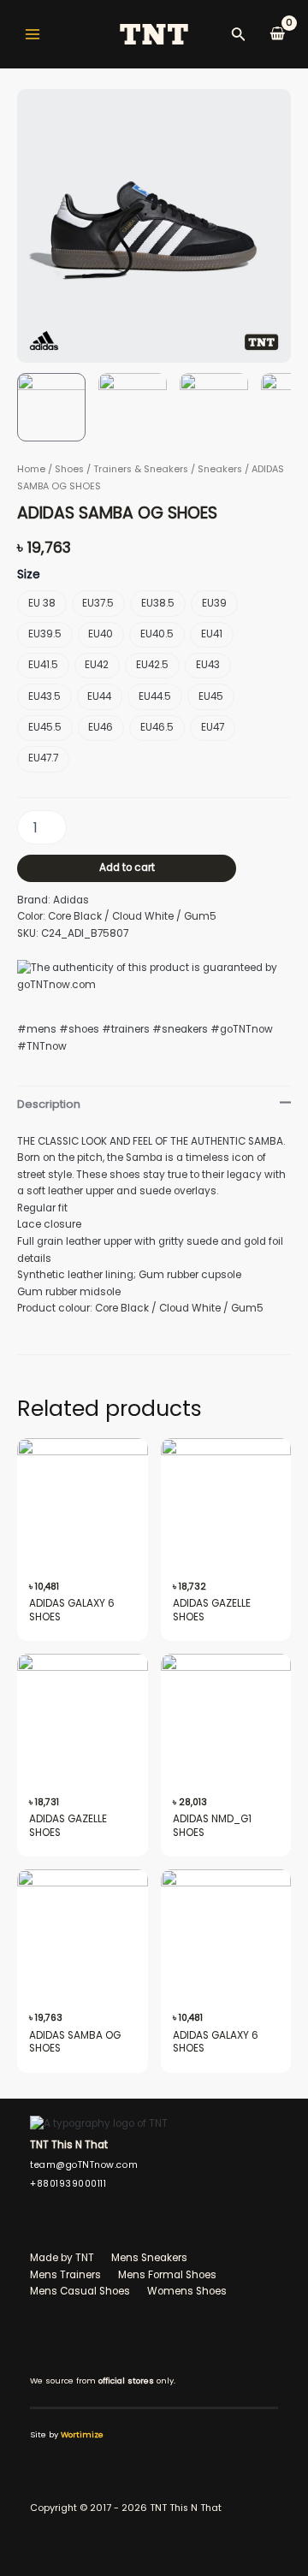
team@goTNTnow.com (84, 2165)
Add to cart (127, 868)
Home (31, 469)
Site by (67, 2434)
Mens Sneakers (149, 2258)
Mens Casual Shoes (80, 2291)
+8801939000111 (68, 2184)
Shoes (69, 469)
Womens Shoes (187, 2291)
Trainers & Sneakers (141, 469)
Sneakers (220, 469)
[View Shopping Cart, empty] (277, 34)
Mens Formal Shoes (167, 2275)
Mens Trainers (65, 2275)
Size (29, 574)
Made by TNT (62, 2258)
